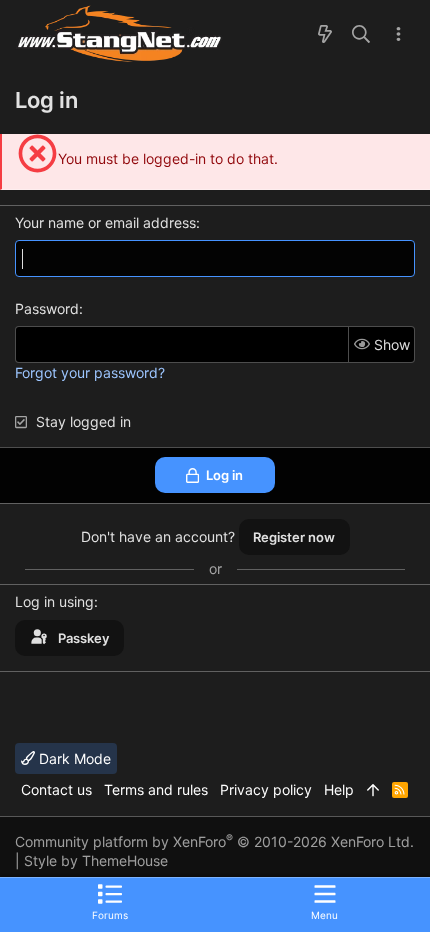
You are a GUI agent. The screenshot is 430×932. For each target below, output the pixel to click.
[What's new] (325, 35)
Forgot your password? (90, 372)
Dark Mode (73, 758)
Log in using (54, 601)
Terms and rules (156, 789)
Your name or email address (105, 222)
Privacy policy (266, 789)
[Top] (373, 790)
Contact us (56, 789)
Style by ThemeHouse (96, 860)
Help (339, 789)
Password (47, 308)
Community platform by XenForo (214, 841)
